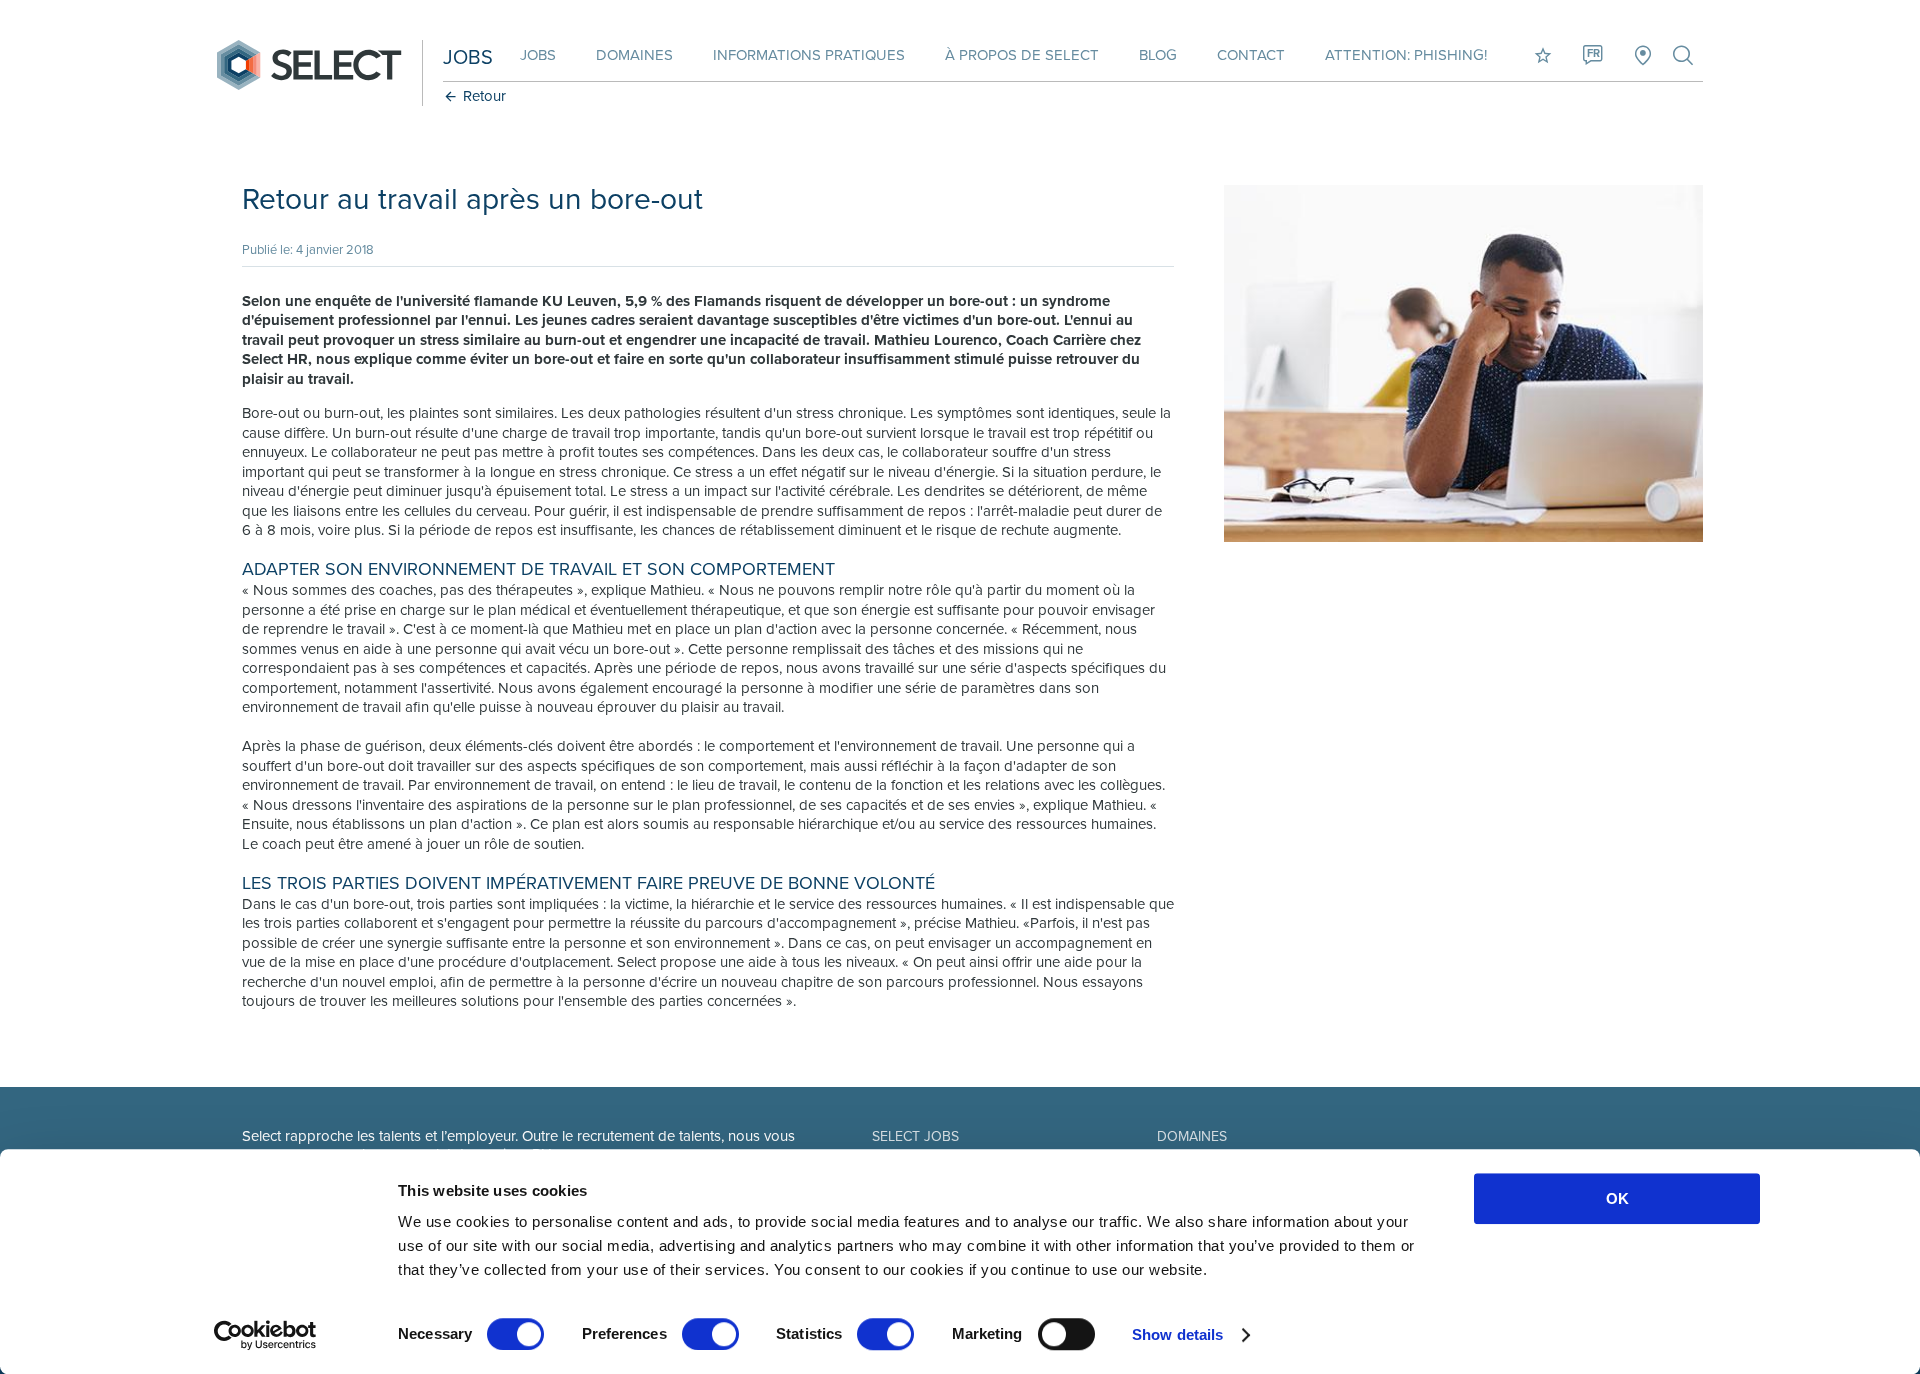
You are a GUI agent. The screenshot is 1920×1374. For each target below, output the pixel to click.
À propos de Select (1022, 55)
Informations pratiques (809, 55)
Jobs (538, 55)
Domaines (634, 55)
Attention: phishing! (1406, 55)
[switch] (710, 1334)
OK (1617, 1198)
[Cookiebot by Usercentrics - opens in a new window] (265, 1335)
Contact (1251, 55)
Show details (1177, 1334)
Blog (1158, 55)
